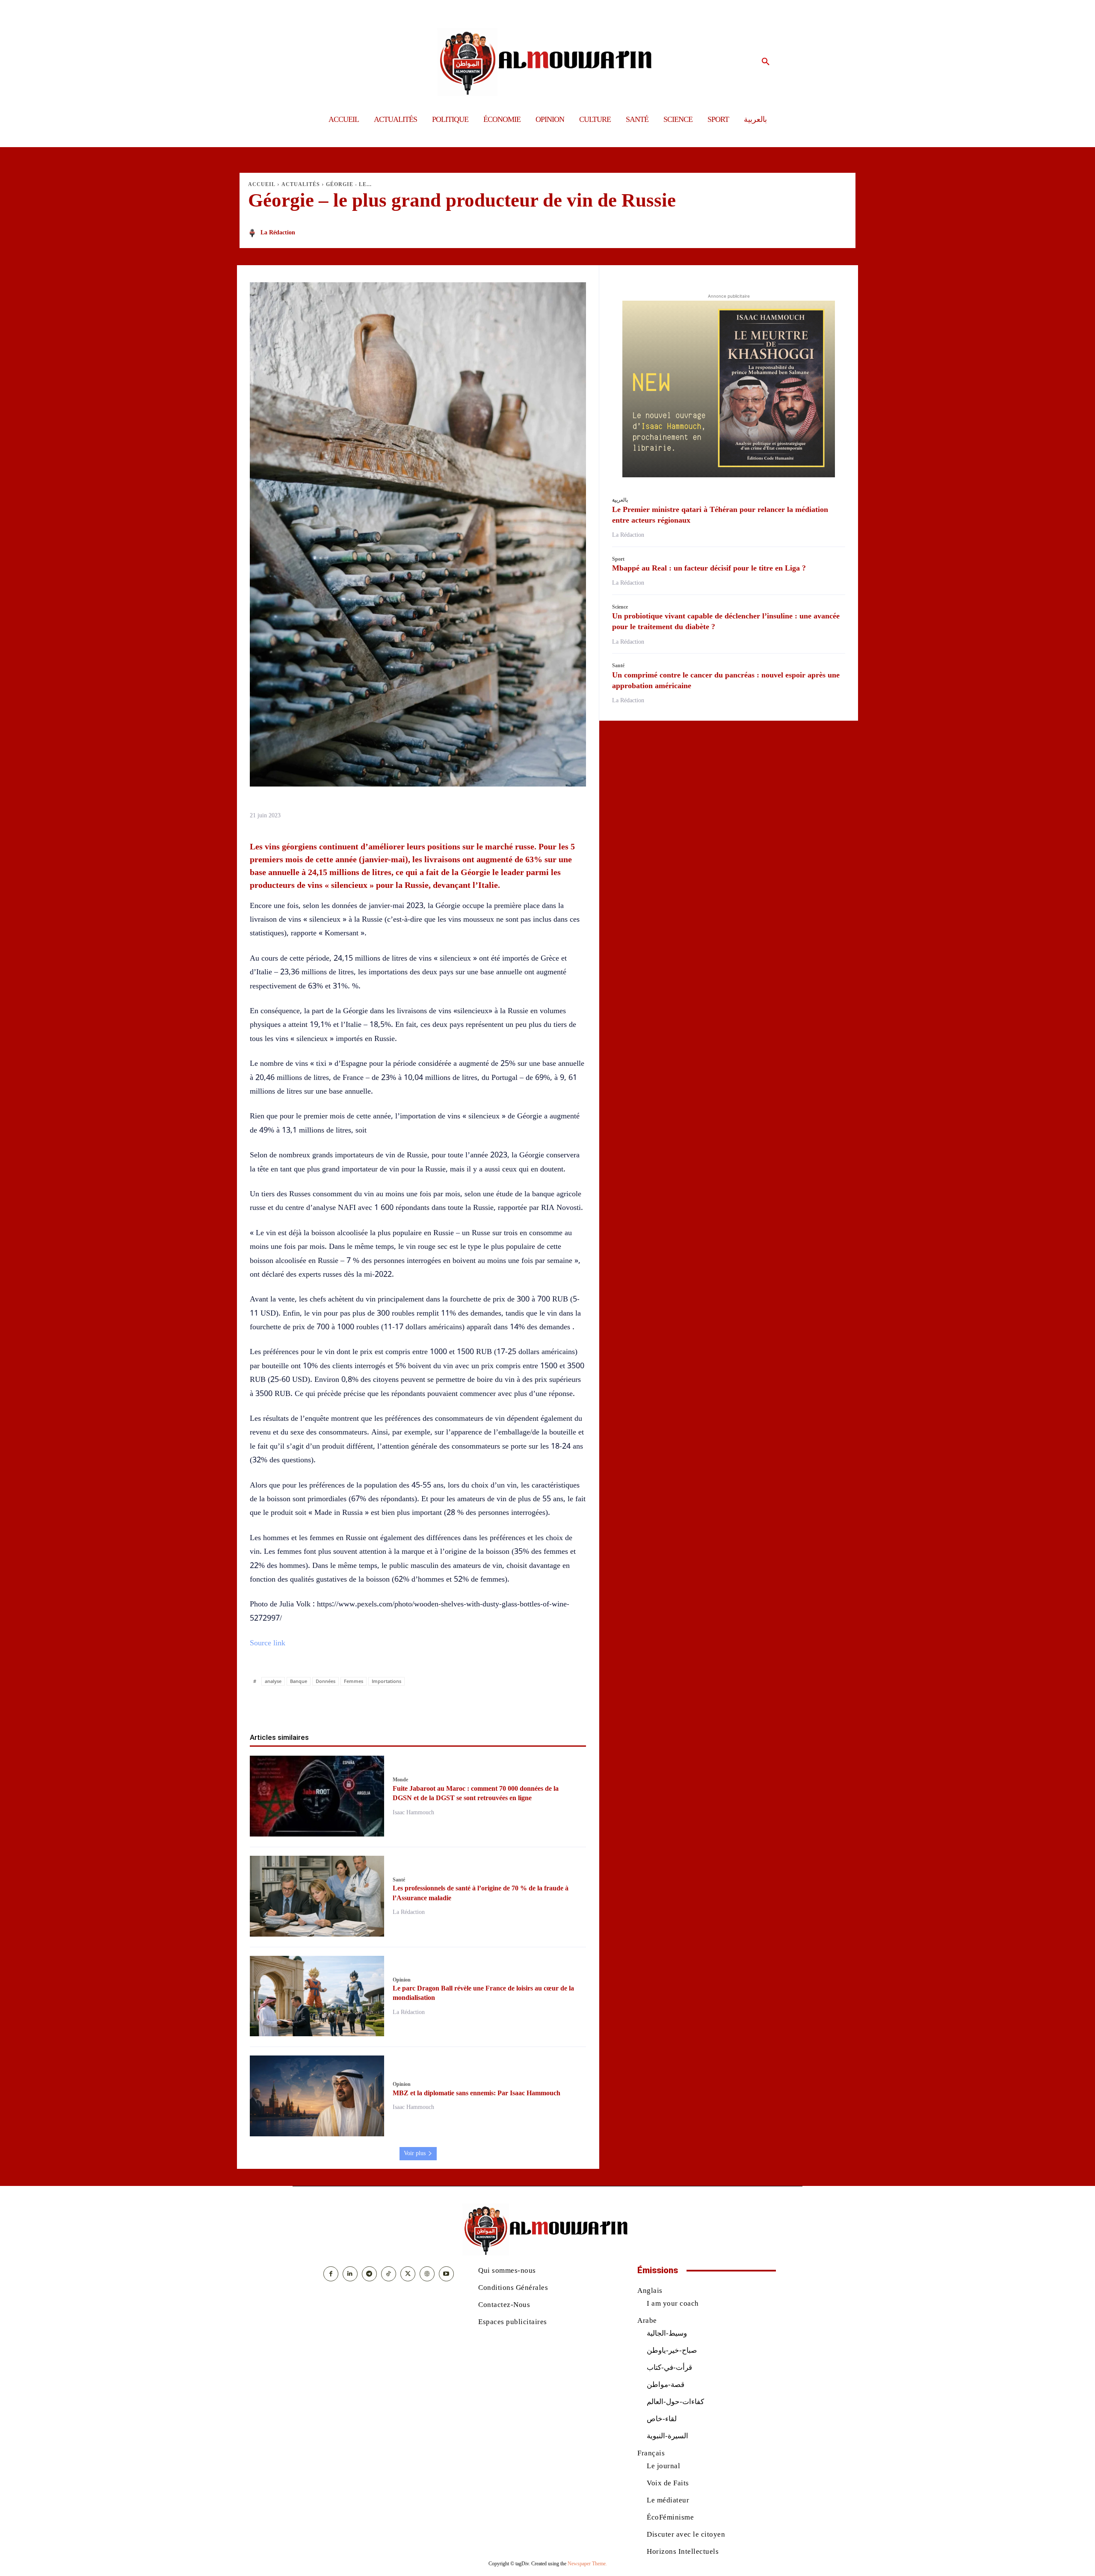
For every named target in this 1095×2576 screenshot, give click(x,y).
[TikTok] (389, 2274)
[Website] (427, 2274)
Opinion (402, 1980)
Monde (400, 1780)
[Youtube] (446, 2274)
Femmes (354, 1681)
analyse (273, 1681)
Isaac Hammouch (413, 1812)
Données (326, 1681)
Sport (618, 559)
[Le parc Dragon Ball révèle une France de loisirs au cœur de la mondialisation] (317, 1996)
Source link (268, 1643)
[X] (388, 1705)
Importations (386, 1681)
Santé (399, 1880)
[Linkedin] (428, 1705)
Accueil (262, 184)
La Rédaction (278, 232)
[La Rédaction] (254, 233)
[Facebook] (369, 1705)
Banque (299, 1681)
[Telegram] (467, 1705)
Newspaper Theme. (587, 2564)
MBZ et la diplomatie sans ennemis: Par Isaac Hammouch (476, 2093)
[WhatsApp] (408, 1705)
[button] (766, 62)
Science (620, 607)
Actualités (301, 184)
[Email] (447, 1705)
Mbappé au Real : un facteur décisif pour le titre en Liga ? (709, 568)
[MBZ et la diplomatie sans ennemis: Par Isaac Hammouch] (317, 2096)
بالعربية (620, 500)
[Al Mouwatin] (548, 62)
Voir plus (415, 2153)
